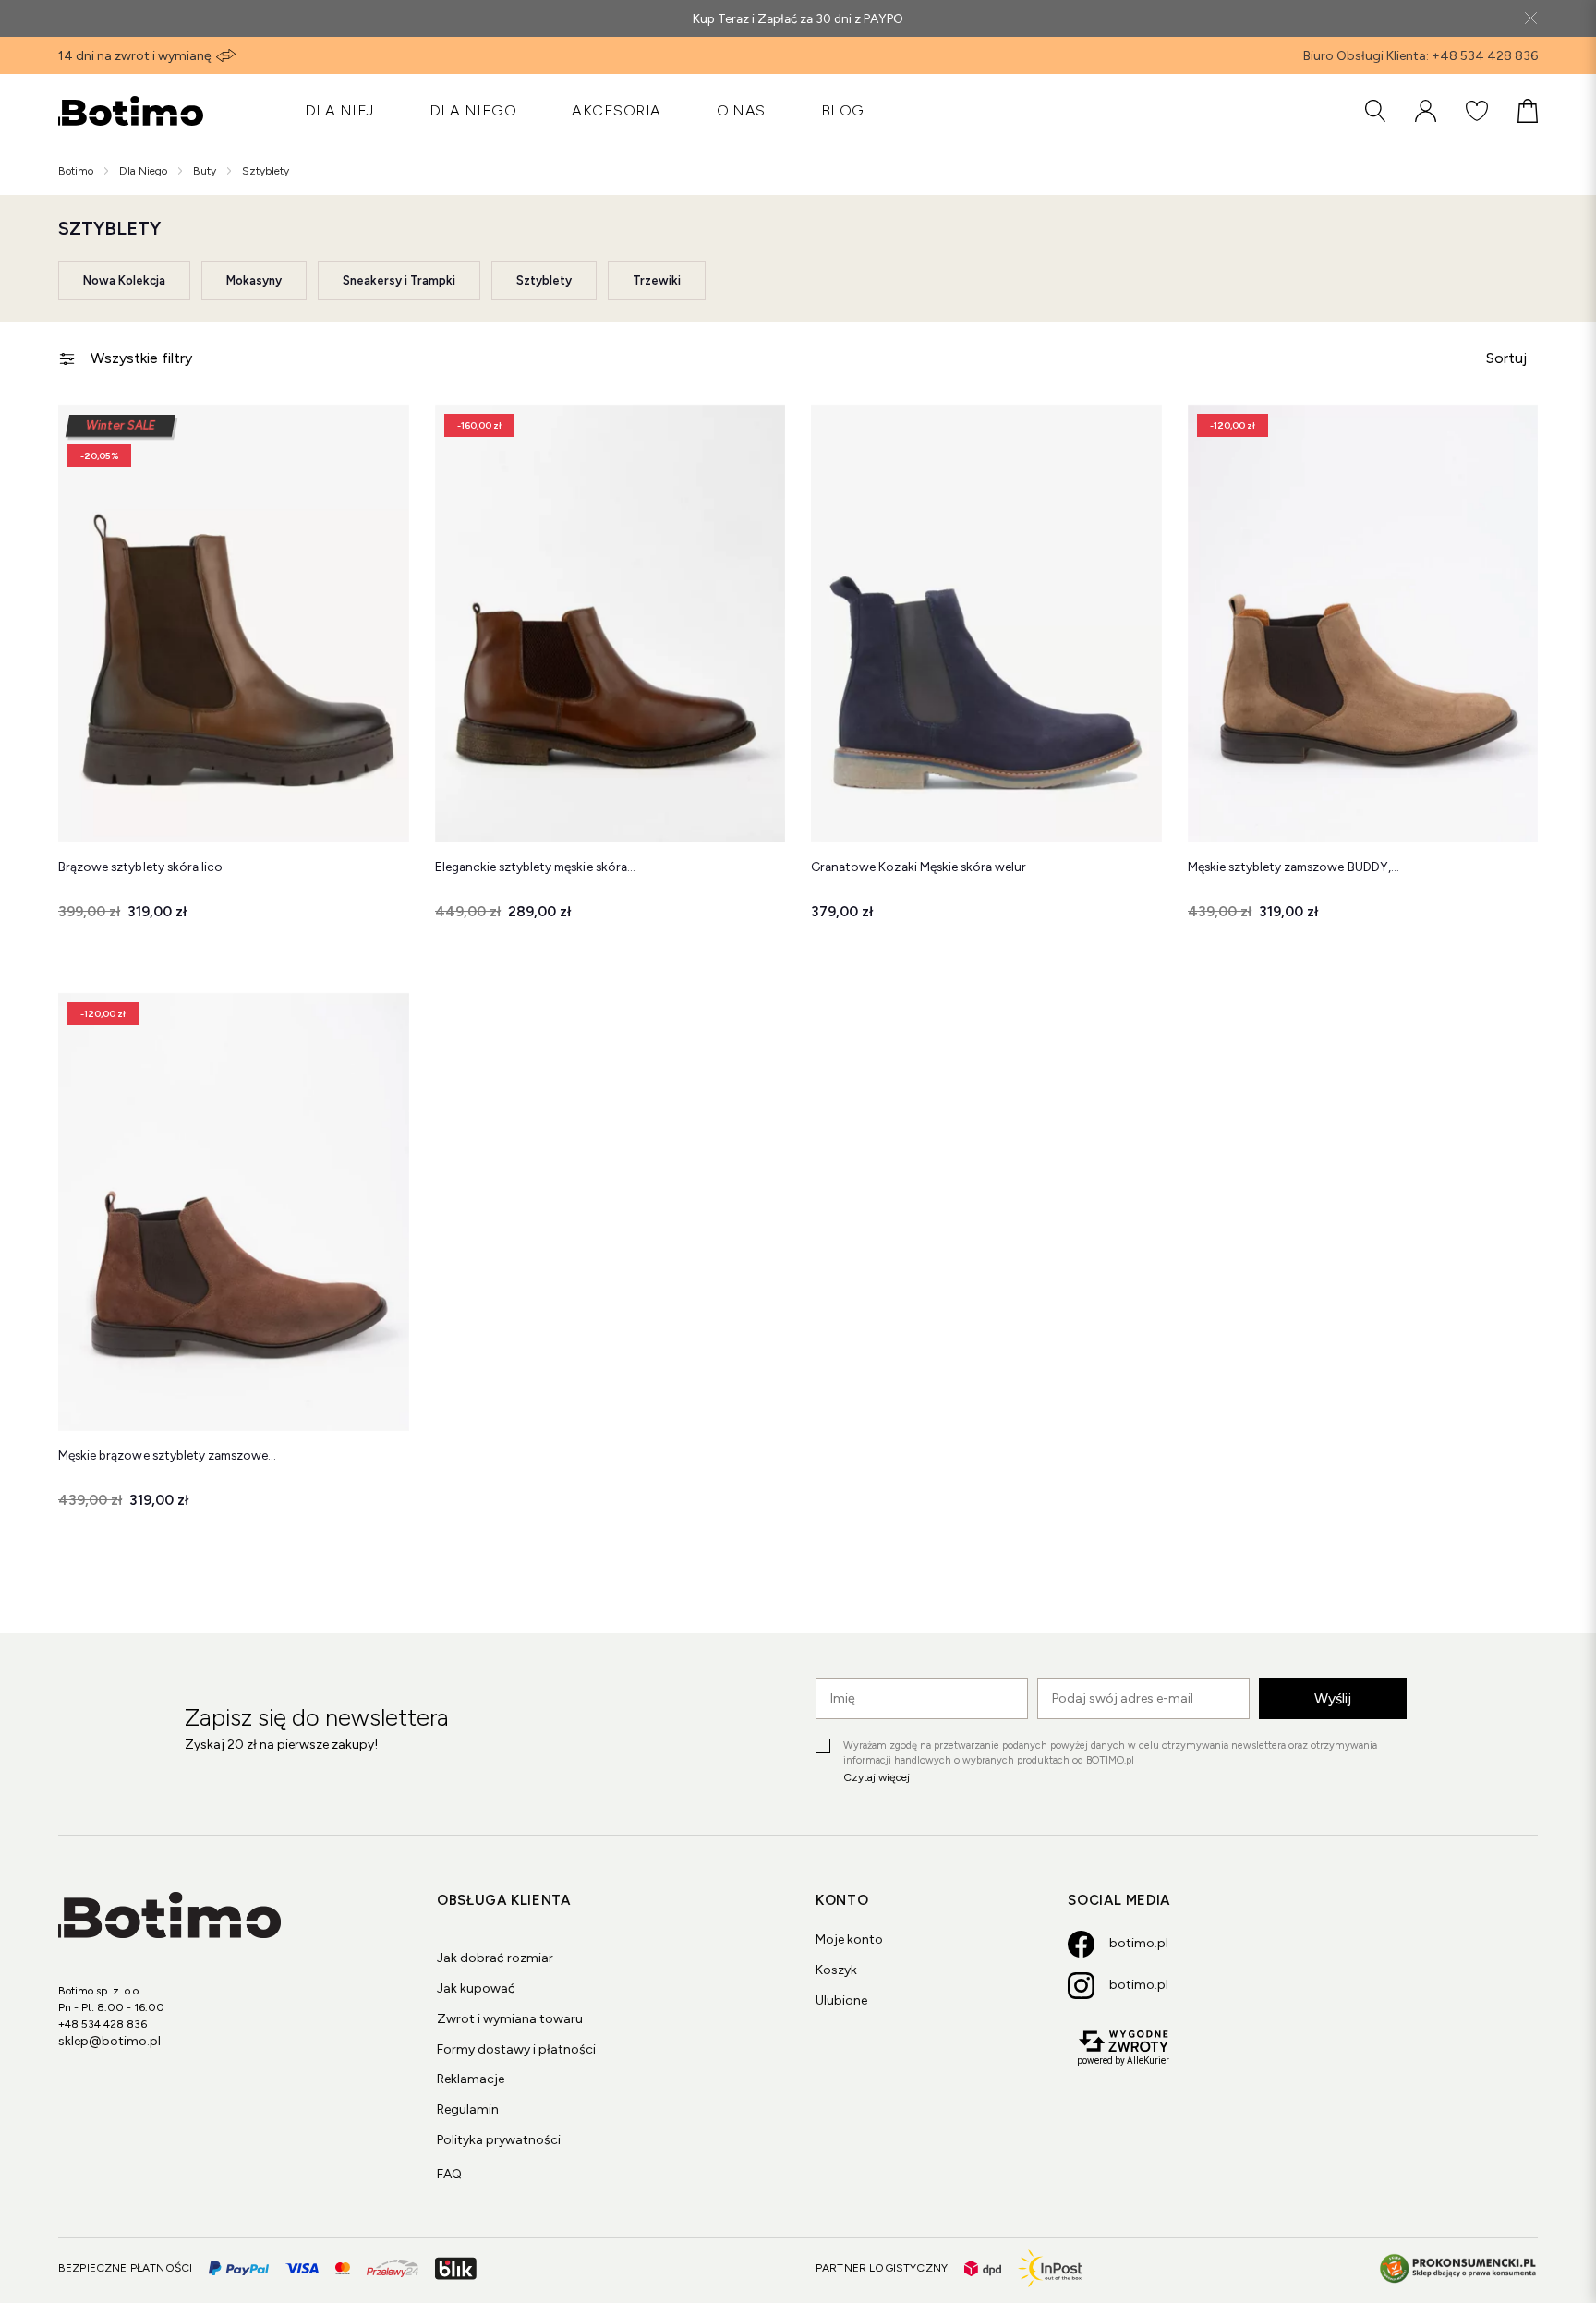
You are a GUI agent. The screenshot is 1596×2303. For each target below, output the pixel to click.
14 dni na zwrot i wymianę (135, 56)
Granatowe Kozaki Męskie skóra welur (919, 867)
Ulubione (841, 2000)
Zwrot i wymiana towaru (510, 2019)
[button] (381, 432)
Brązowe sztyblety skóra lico (140, 867)
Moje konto (849, 1939)
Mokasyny (254, 280)
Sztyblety (544, 280)
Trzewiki (657, 280)
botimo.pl (1139, 1943)
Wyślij (1333, 1698)
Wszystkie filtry (141, 358)
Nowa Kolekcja (124, 280)
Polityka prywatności (499, 2140)
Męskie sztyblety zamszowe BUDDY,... (1294, 867)
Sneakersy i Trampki (399, 280)
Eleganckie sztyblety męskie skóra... (535, 867)
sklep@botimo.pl (109, 2041)
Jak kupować (476, 1988)
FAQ (449, 2174)
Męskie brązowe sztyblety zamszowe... (167, 1455)
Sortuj (1506, 358)
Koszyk (836, 1970)
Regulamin (468, 2109)
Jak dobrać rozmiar (495, 1958)
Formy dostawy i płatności (516, 2049)
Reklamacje (471, 2079)
